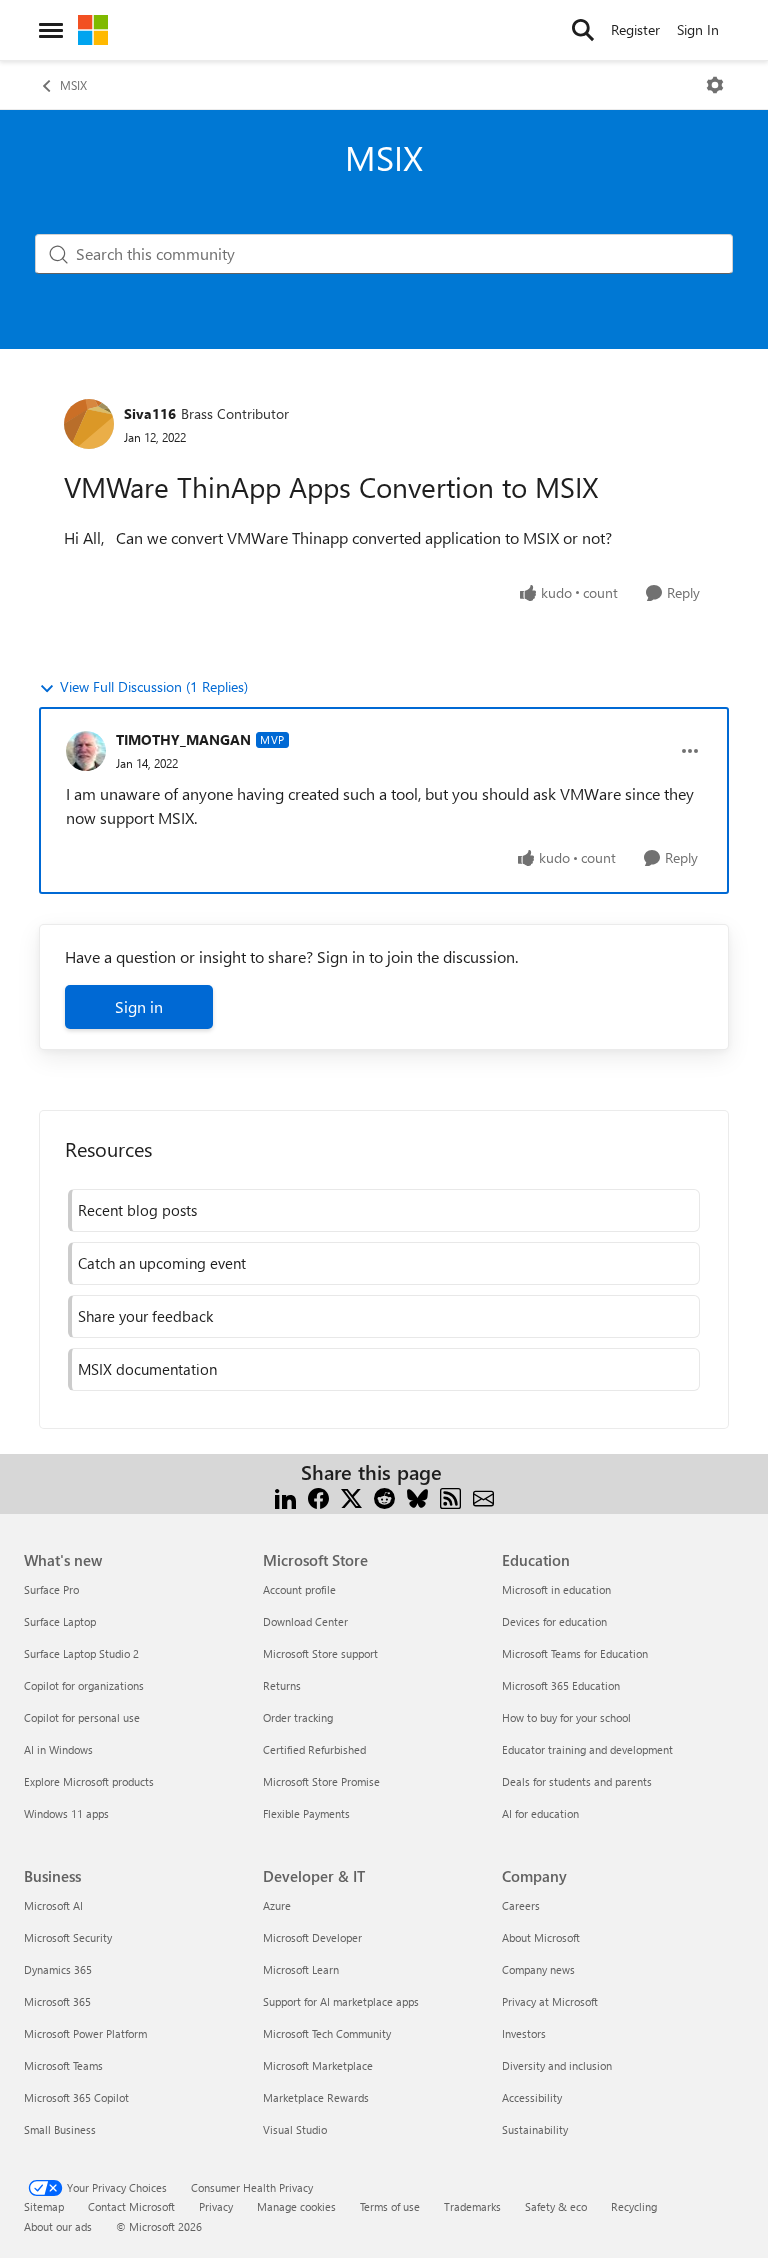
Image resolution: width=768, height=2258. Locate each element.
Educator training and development (587, 1749)
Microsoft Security (68, 1937)
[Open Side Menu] (51, 30)
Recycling (634, 2206)
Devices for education (554, 1621)
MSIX (73, 85)
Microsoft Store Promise (321, 1781)
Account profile (299, 1589)
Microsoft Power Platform (85, 2033)
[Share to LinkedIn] (285, 1496)
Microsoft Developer (312, 1937)
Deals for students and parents (577, 1781)
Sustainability (535, 2129)
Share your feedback (145, 1316)
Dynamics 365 (58, 1969)
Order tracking (298, 1717)
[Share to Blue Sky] (417, 1496)
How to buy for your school (566, 1717)
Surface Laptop (60, 1621)
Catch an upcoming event (162, 1263)
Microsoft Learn (301, 1969)
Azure (277, 1905)
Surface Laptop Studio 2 (81, 1653)
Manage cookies (296, 2206)
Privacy (216, 2206)
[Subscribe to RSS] (450, 1496)
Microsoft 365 (57, 2001)
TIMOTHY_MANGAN (183, 739)
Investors (524, 2033)
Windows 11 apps (66, 1813)
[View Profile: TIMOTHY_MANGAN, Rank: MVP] (86, 751)
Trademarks (472, 2206)
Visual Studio (295, 2129)
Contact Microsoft (131, 2206)
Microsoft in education (556, 1589)
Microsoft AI (53, 1905)
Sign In (698, 29)
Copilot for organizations (84, 1685)
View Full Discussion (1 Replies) (154, 686)
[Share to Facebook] (318, 1496)
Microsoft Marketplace (318, 2065)
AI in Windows (58, 1749)
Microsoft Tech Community (327, 2033)
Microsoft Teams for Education (575, 1653)
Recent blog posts (137, 1210)
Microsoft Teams (63, 2065)
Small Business (60, 2129)
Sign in (139, 1006)
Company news (538, 1969)
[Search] (583, 30)
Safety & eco (556, 2206)
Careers (521, 1905)
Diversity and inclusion (557, 2065)
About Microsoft (541, 1937)
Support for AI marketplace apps (341, 2001)
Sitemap (44, 2206)
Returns (282, 1685)
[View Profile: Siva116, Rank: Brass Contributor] (89, 424)
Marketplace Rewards (316, 2097)
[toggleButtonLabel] (715, 85)
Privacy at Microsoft (550, 2001)
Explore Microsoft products (89, 1781)
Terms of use (390, 2206)
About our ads (58, 2226)
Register (635, 29)
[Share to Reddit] (384, 1496)
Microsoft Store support (320, 1653)
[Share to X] (351, 1496)
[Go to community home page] (93, 30)
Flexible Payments (306, 1813)
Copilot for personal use (82, 1717)
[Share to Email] (483, 1496)
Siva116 (150, 413)
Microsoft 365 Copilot (76, 2097)
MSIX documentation (147, 1369)
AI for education (540, 1813)
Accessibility (532, 2097)
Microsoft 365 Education (561, 1685)
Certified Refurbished (314, 1749)
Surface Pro (51, 1589)
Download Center (305, 1621)
